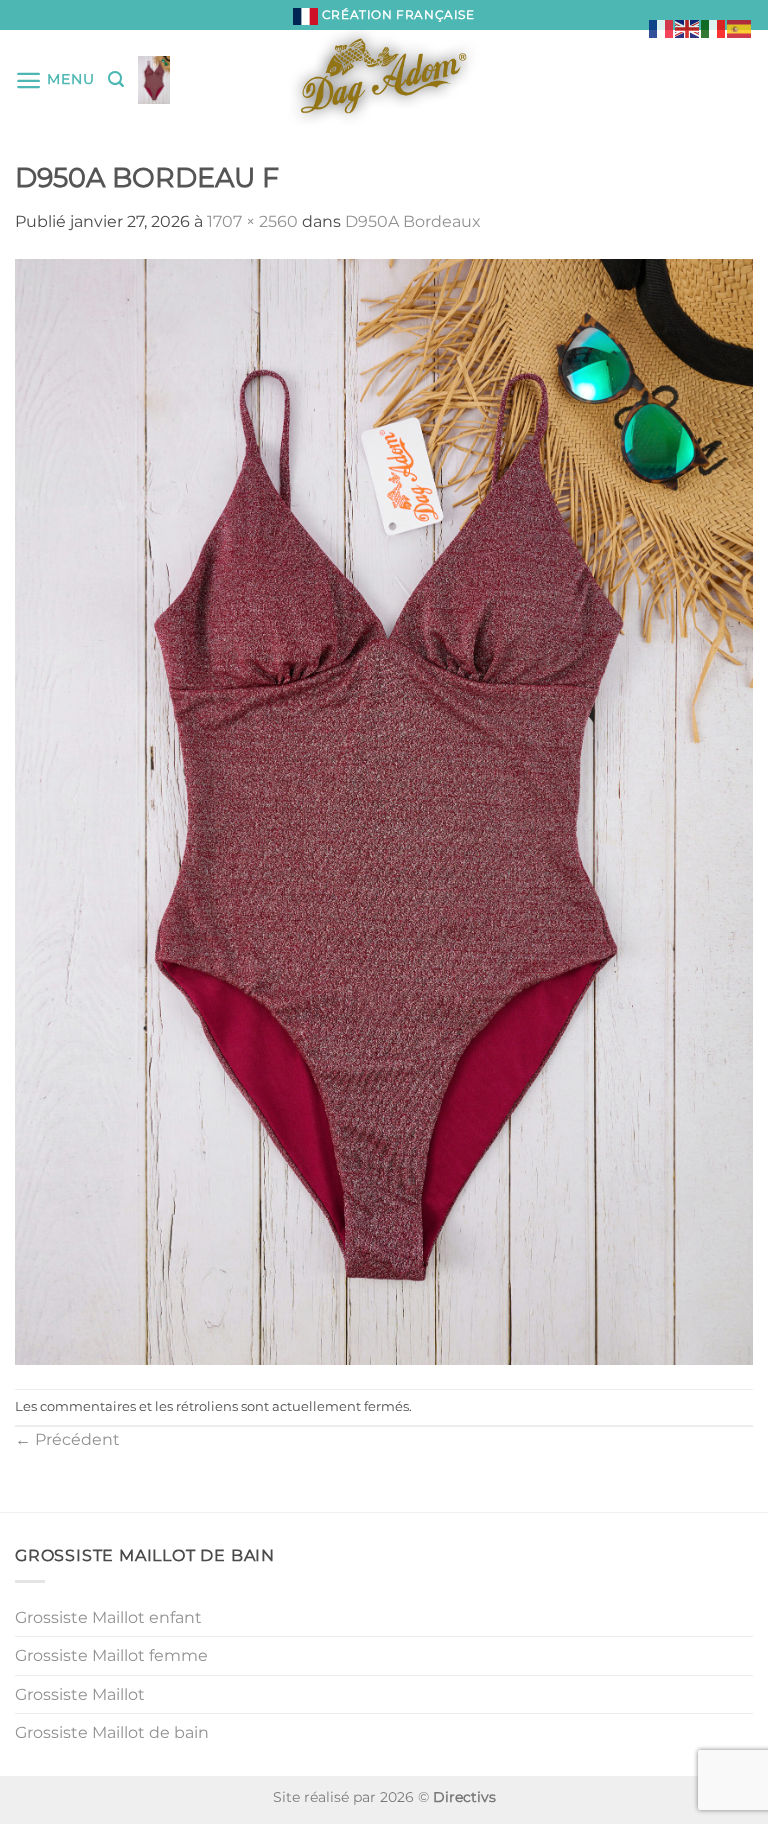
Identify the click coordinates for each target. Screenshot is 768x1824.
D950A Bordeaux (413, 221)
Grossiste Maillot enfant (108, 1617)
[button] (54, 80)
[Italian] (714, 27)
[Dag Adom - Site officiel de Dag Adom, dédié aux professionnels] (384, 80)
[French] (662, 27)
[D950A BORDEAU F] (384, 810)
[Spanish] (740, 27)
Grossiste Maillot (80, 1694)
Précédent (67, 1439)
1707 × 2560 (252, 221)
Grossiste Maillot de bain (112, 1732)
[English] (688, 27)
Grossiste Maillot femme (111, 1655)
